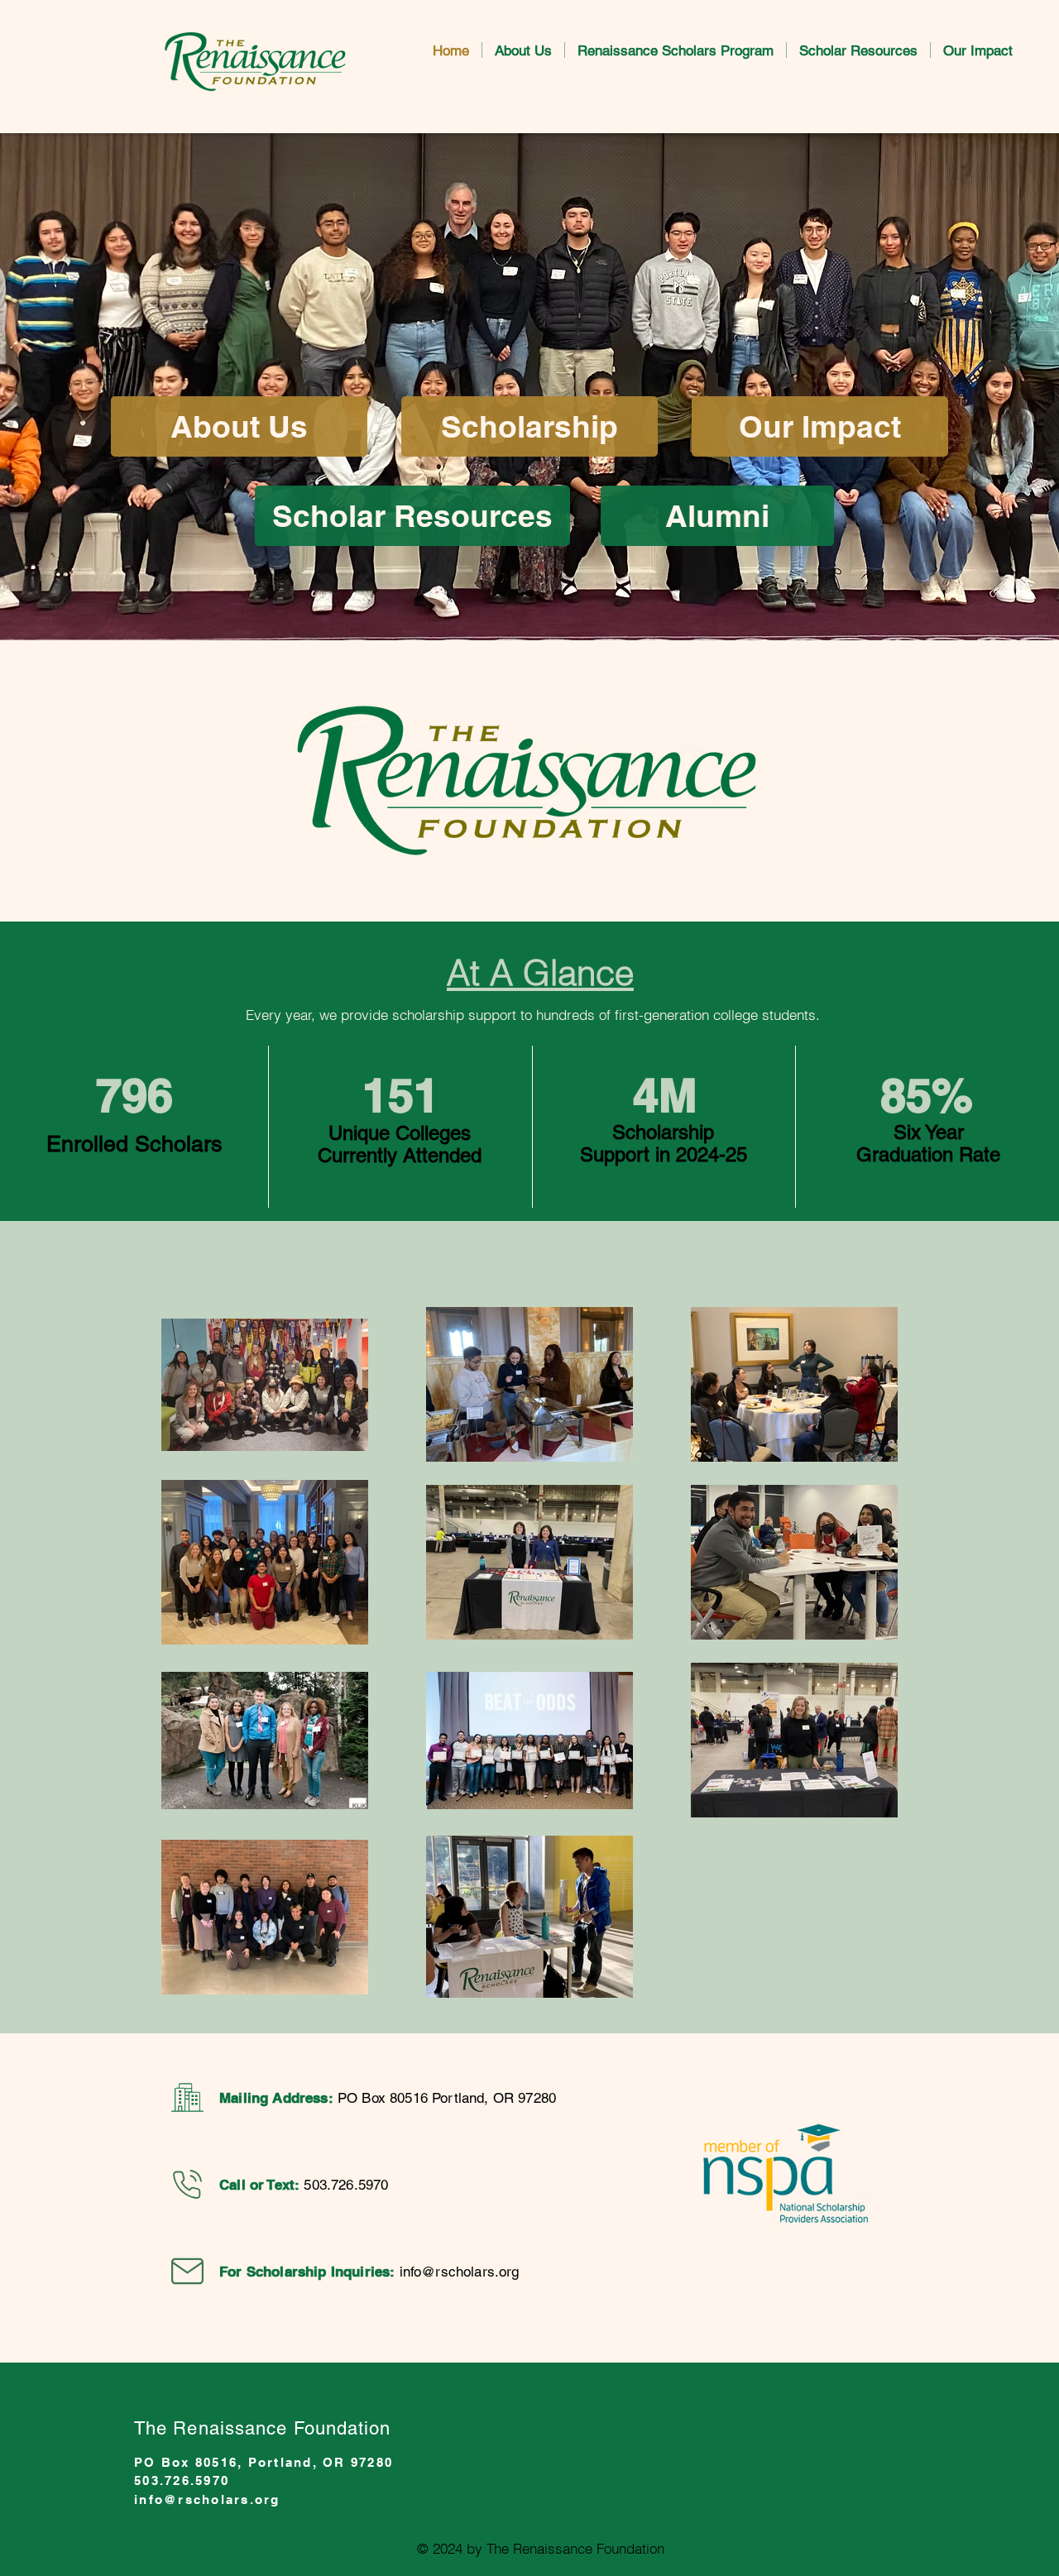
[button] (523, 50)
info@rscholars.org (460, 2272)
